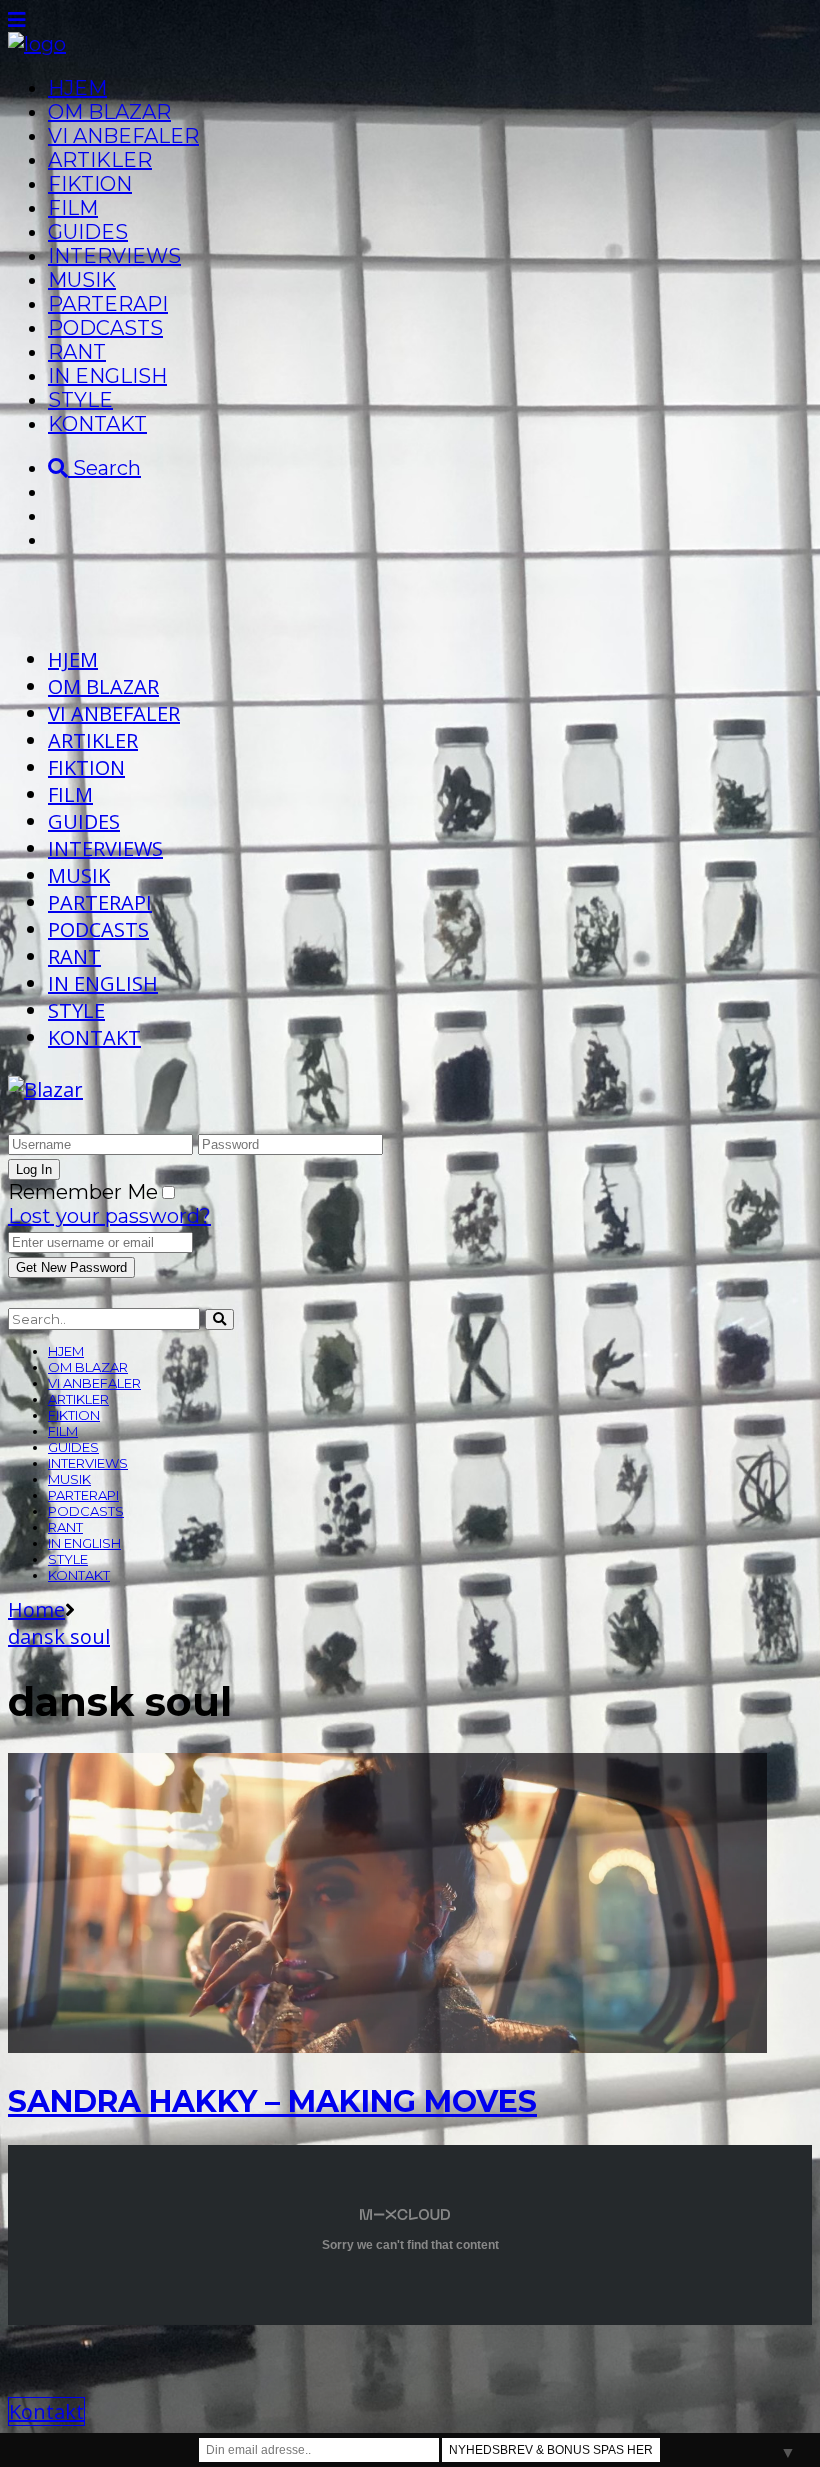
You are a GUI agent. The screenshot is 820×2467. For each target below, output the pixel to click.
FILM (73, 208)
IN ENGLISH (107, 376)
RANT (77, 352)
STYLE (80, 400)
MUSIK (82, 280)
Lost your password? (109, 1216)
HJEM (77, 88)
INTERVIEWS (114, 256)
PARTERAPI (108, 304)
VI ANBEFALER (123, 136)
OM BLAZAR (109, 112)
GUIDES (88, 232)
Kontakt (46, 2411)
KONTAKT (97, 424)
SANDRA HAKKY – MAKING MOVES (272, 2101)
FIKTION (90, 184)
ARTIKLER (100, 160)
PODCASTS (105, 328)
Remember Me (83, 1192)
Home (36, 1609)
